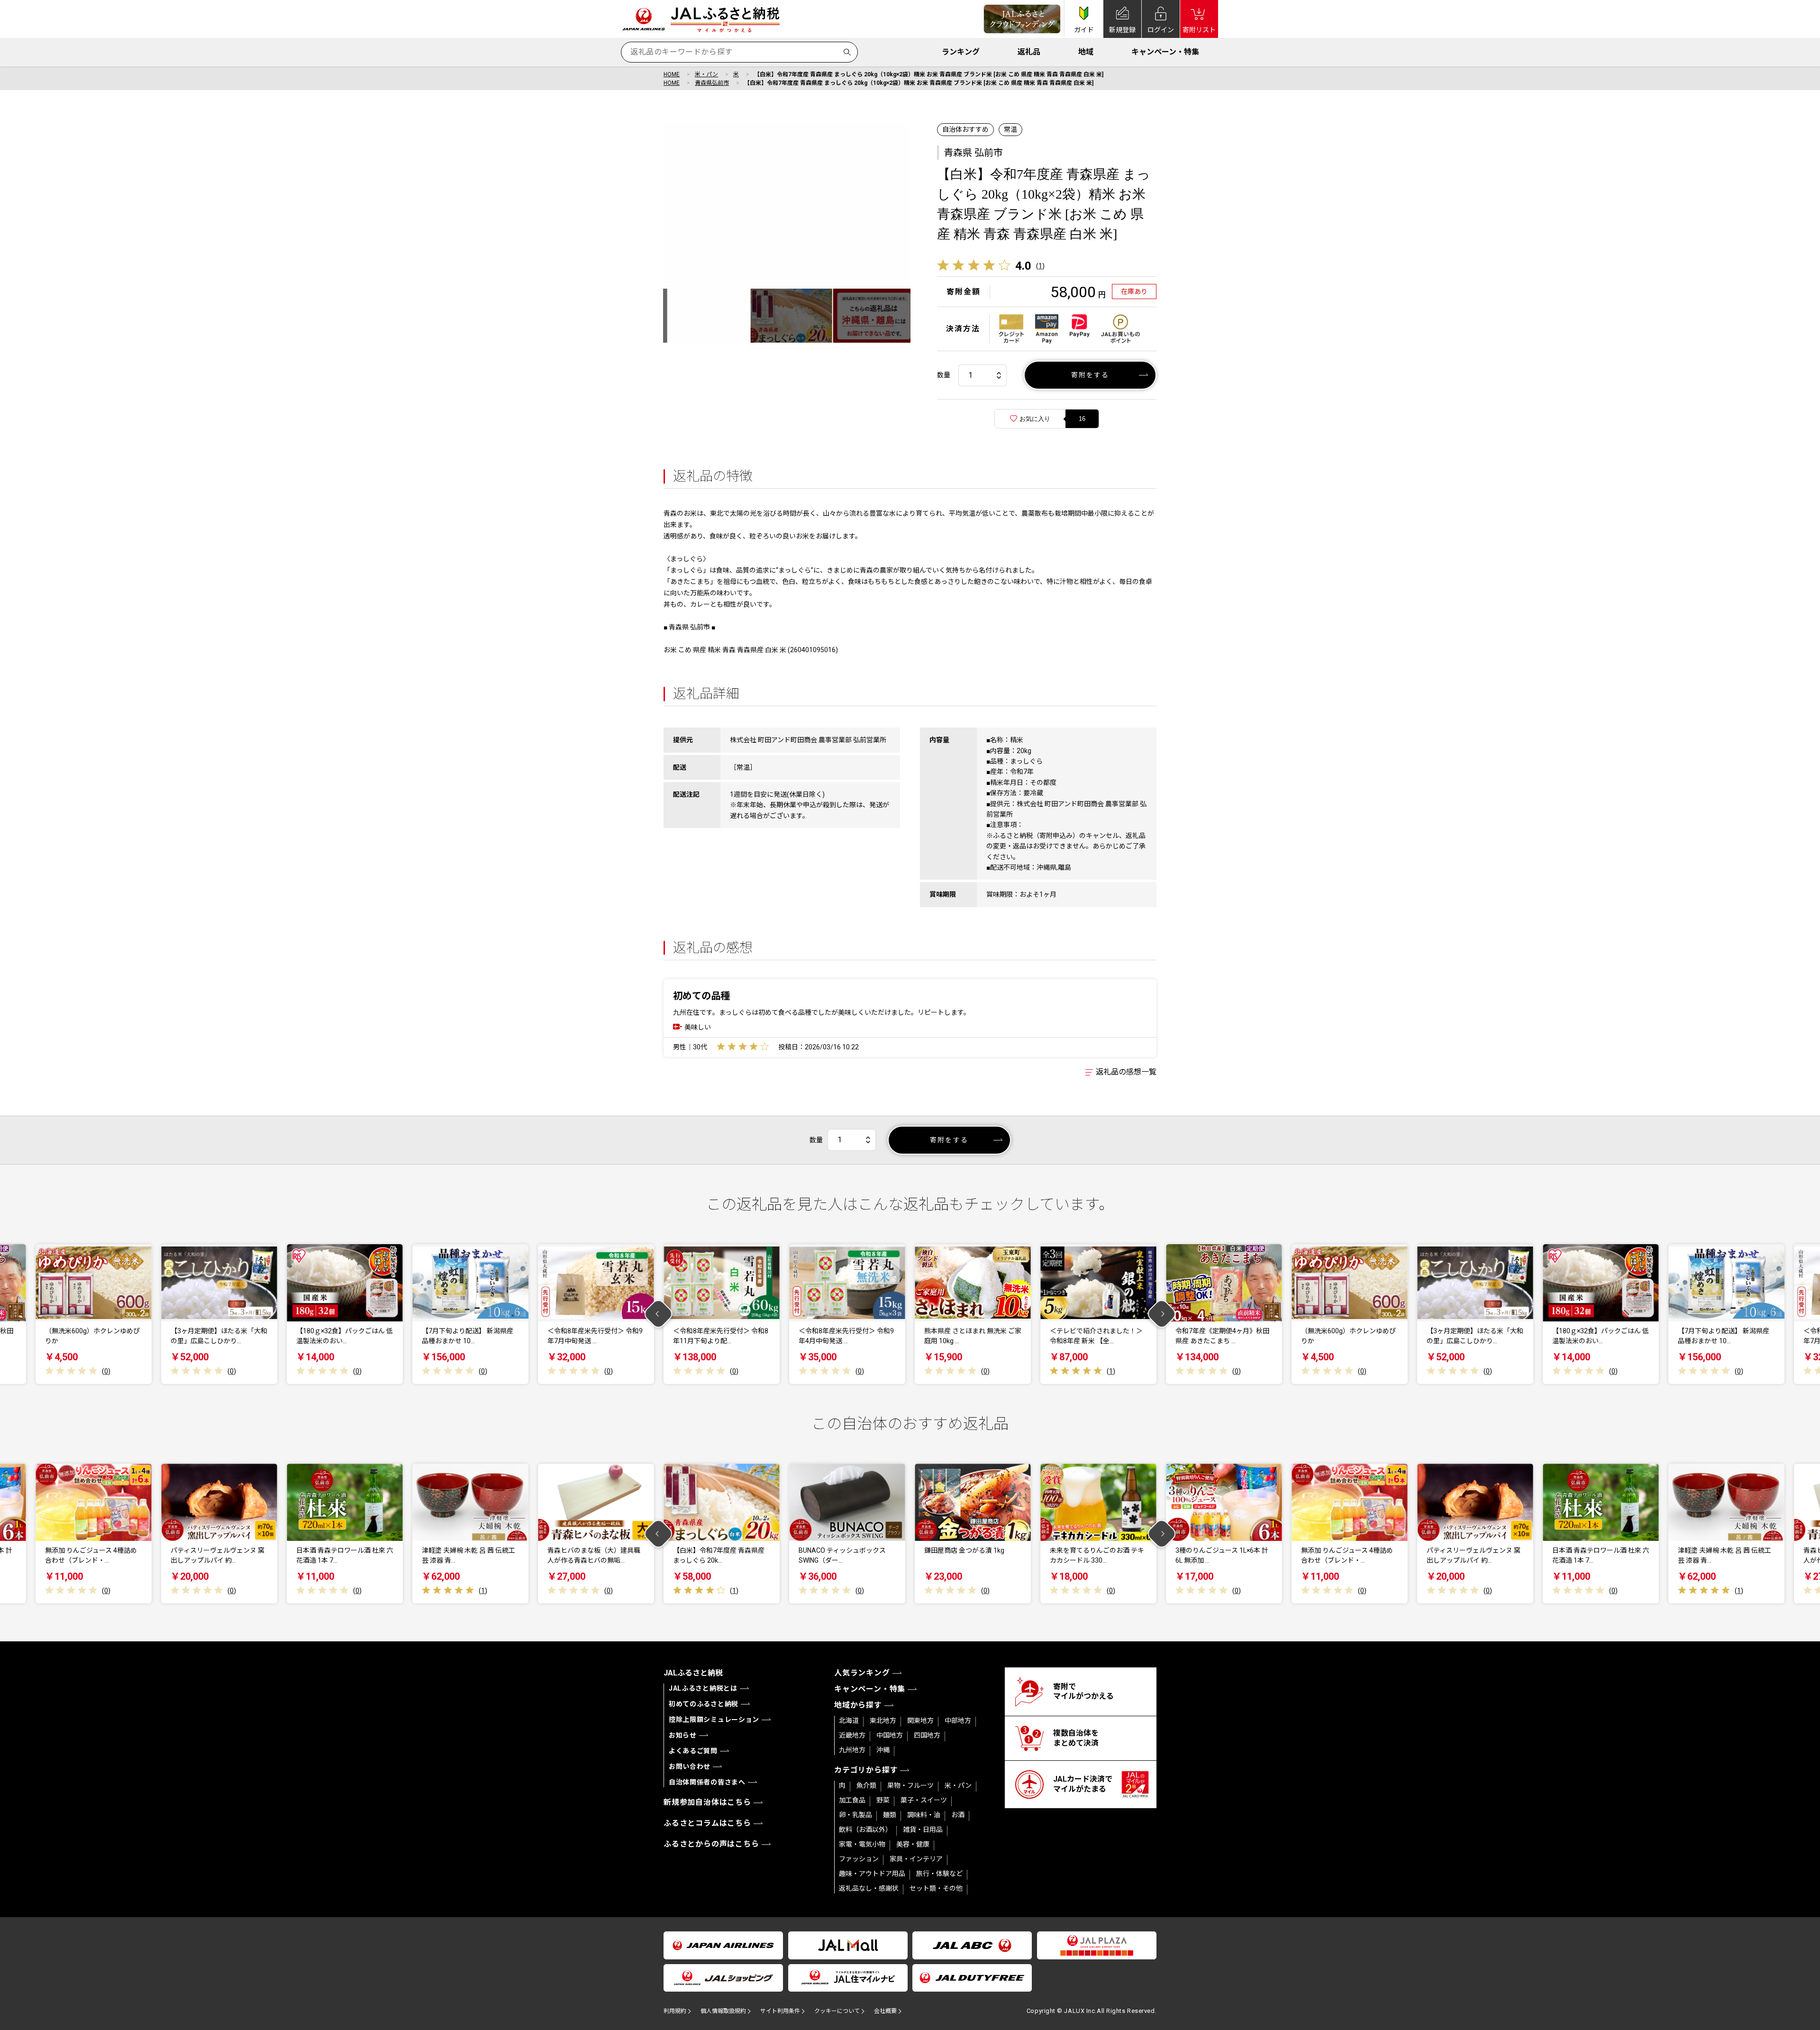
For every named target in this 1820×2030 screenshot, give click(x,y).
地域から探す (858, 1705)
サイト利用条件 (780, 2011)
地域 (1086, 52)
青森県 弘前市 (973, 153)
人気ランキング (862, 1673)
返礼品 (1029, 52)
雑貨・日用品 (923, 1830)
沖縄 (883, 1750)
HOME (672, 74)
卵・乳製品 (855, 1815)
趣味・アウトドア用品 (872, 1874)
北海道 (849, 1720)
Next (1162, 1314)
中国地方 (890, 1735)
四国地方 (927, 1735)
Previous (659, 1314)
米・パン (706, 74)
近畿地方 (852, 1735)
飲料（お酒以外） (865, 1830)
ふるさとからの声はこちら (711, 1844)
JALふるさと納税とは (703, 1688)
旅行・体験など (939, 1874)
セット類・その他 (936, 1888)
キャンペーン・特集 (1165, 52)
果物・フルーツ (910, 1785)
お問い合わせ (690, 1766)
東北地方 (883, 1720)
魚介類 (866, 1785)
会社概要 (885, 2011)
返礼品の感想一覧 (1126, 1072)
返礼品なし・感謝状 (869, 1888)
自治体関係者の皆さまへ (707, 1782)
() (1040, 266)
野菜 (883, 1800)
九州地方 (852, 1750)
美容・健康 (913, 1844)
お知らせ (683, 1735)
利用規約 (675, 2011)
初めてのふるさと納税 (704, 1704)
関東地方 (920, 1720)
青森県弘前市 (712, 83)
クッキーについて (837, 2011)
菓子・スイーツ (924, 1800)
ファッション (859, 1859)
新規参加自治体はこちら (707, 1802)
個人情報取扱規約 (723, 2011)
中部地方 (958, 1720)
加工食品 (852, 1800)
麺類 (890, 1815)
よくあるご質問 (693, 1751)
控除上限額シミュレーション (714, 1720)
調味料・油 (924, 1815)
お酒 (958, 1815)
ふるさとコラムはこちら (707, 1823)
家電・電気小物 (862, 1844)
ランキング (961, 52)
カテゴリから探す (866, 1770)
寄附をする (1090, 375)
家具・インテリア (916, 1859)
